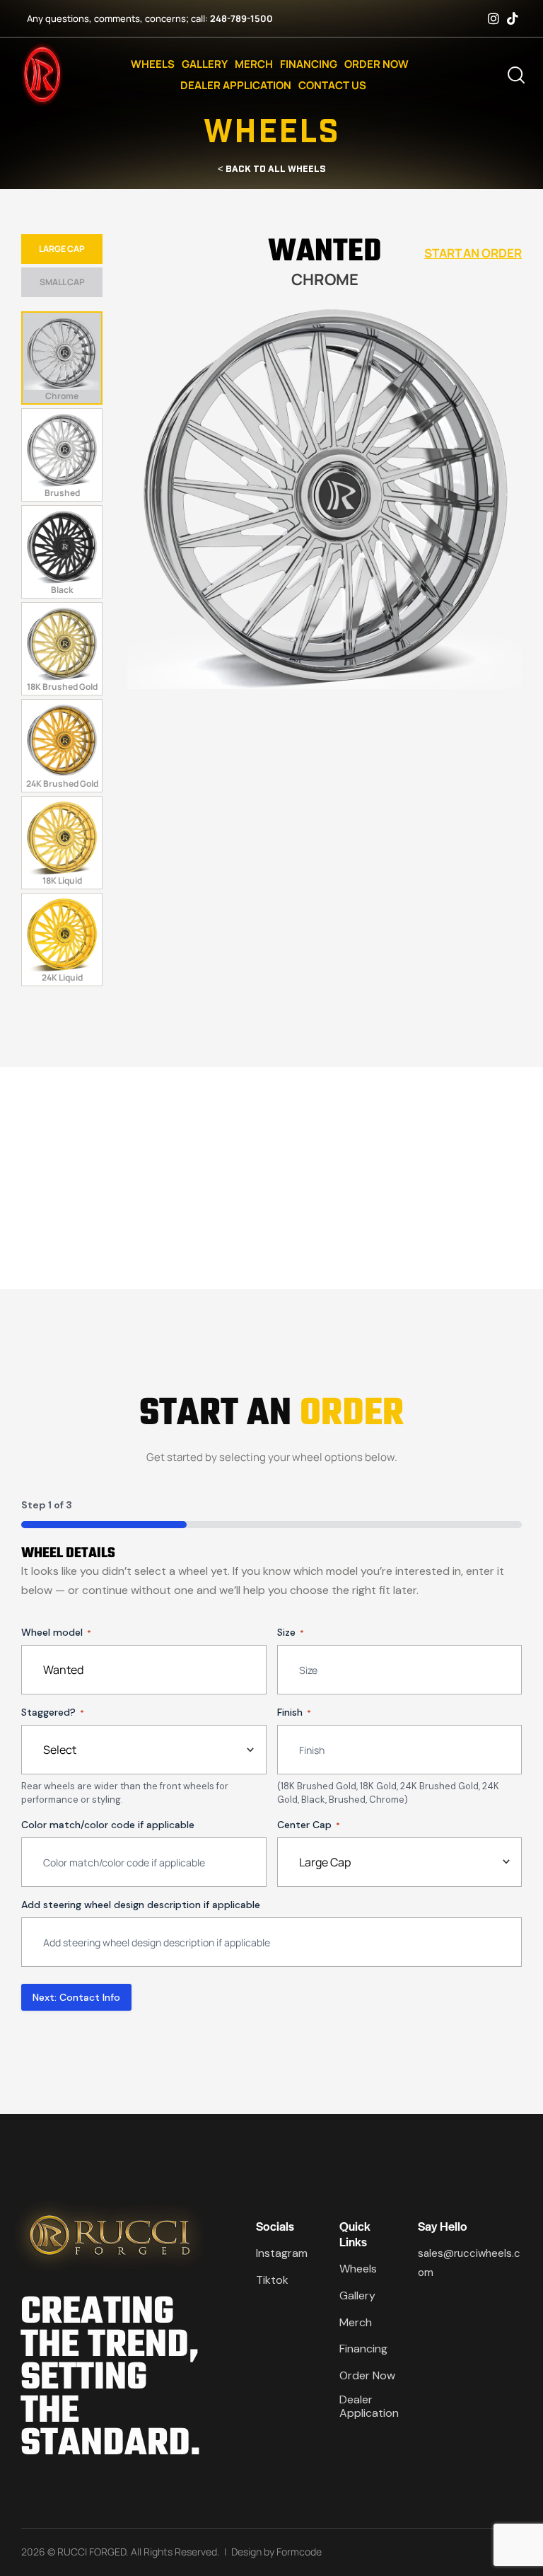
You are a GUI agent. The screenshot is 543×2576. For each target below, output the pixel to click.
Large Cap (62, 249)
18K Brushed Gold (62, 687)
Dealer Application (236, 85)
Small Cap (62, 282)
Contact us (332, 85)
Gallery (205, 64)
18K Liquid (62, 880)
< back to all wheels (272, 168)
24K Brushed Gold (62, 784)
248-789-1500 (241, 18)
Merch (254, 64)
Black (62, 590)
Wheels (153, 64)
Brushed (62, 493)
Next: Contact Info (76, 1997)
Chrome (62, 396)
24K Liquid (62, 977)
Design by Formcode (276, 2552)
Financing (309, 64)
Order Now (376, 64)
